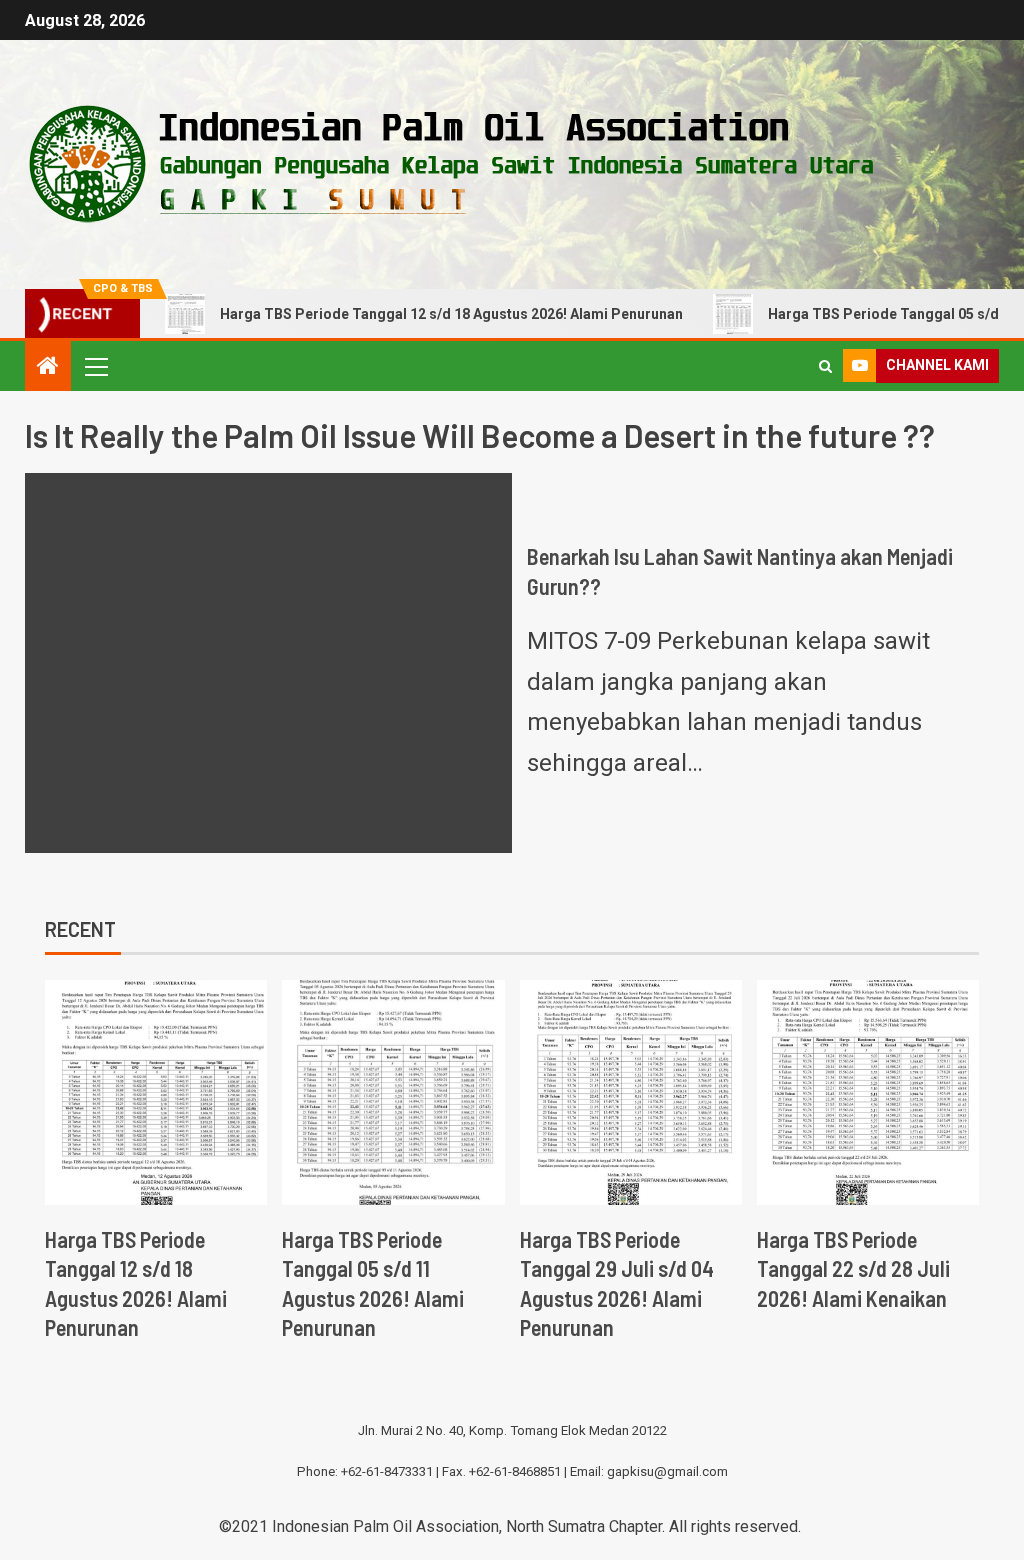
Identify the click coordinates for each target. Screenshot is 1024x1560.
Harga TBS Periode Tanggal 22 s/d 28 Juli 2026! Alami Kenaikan (853, 1268)
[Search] (825, 366)
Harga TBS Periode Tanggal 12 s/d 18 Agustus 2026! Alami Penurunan (451, 314)
